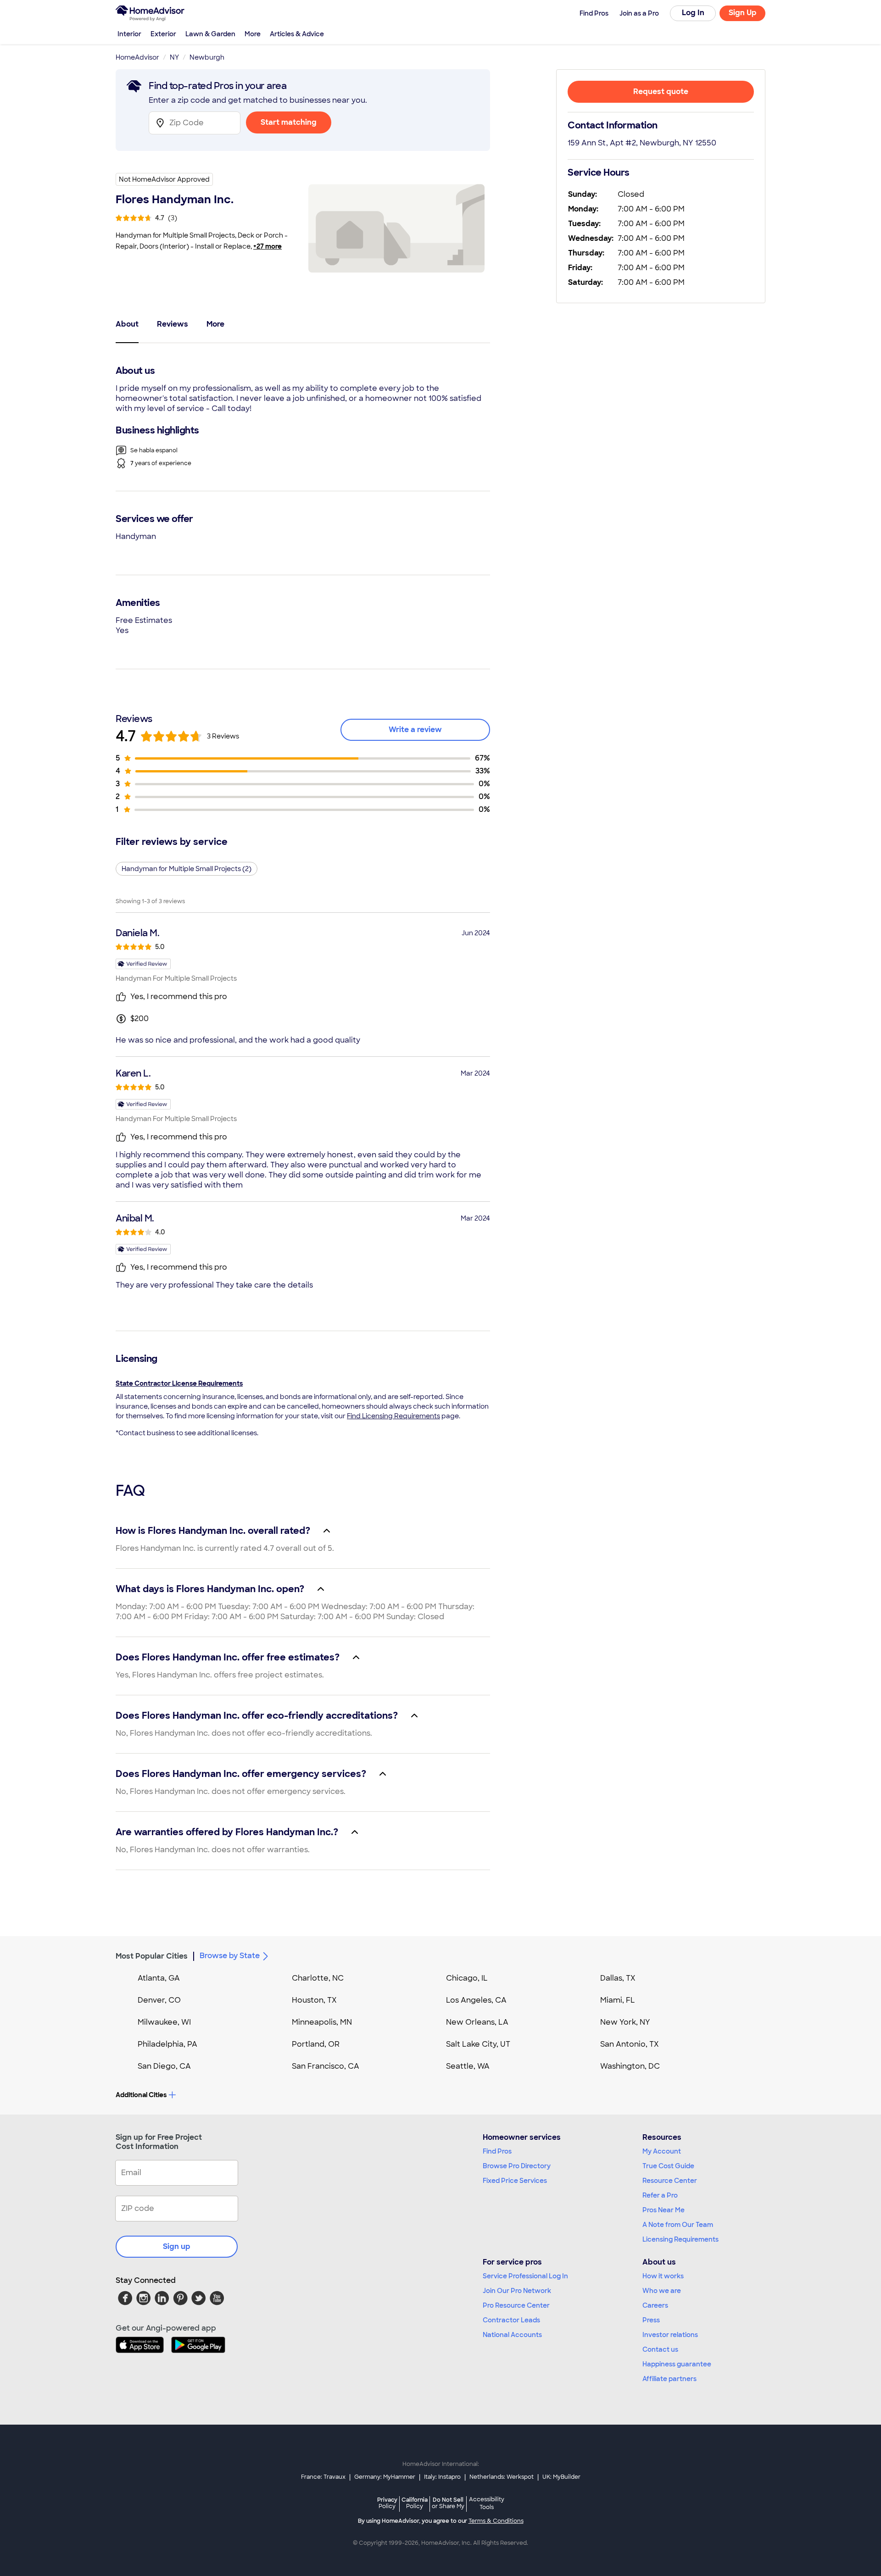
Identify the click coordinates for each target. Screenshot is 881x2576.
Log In (693, 13)
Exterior (163, 34)
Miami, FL (618, 2000)
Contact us (660, 2349)
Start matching (289, 122)
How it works (663, 2276)
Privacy (387, 2503)
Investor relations (670, 2335)
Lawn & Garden (210, 34)
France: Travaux (323, 2477)
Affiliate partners (669, 2379)
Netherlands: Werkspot (502, 2477)
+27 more (268, 246)
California (415, 2503)
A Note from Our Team (678, 2225)
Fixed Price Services (515, 2181)
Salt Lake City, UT (478, 2044)
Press (651, 2320)
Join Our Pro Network (517, 2291)
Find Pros (497, 2151)
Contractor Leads (511, 2320)
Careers (655, 2305)
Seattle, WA (468, 2066)
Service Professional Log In (525, 2276)
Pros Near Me (664, 2210)
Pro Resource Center (516, 2305)
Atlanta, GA (159, 1978)
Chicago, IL (467, 1978)
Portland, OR (316, 2044)
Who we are (662, 2291)
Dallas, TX (618, 1978)
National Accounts (512, 2335)
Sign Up (743, 13)
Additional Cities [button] (141, 2095)
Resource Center (670, 2181)
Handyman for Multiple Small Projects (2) (187, 869)
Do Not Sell (448, 2503)
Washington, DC (630, 2066)
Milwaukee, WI (164, 2022)
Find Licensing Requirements (393, 1416)
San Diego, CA (164, 2066)
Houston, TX (314, 2000)
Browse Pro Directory (517, 2166)
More (253, 34)
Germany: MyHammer (385, 2477)
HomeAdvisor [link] (137, 57)
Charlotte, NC (318, 1978)
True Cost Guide (668, 2166)
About (127, 324)
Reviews (173, 324)
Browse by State (230, 1956)
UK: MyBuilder (561, 2477)
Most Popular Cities (152, 1956)
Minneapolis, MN (322, 2022)
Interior (129, 34)
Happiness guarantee (677, 2364)
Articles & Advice (297, 34)
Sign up (177, 2246)
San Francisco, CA (326, 2066)
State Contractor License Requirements (179, 1383)
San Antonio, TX (630, 2044)
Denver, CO (159, 2000)
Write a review (415, 730)
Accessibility (487, 2504)
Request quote (661, 92)
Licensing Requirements (680, 2239)
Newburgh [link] (207, 57)
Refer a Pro (660, 2195)
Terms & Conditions (496, 2521)
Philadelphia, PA (167, 2044)
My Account (662, 2151)
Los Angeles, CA (476, 2000)
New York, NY (625, 2022)
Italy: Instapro (442, 2477)
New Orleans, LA (477, 2022)
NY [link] (174, 57)
